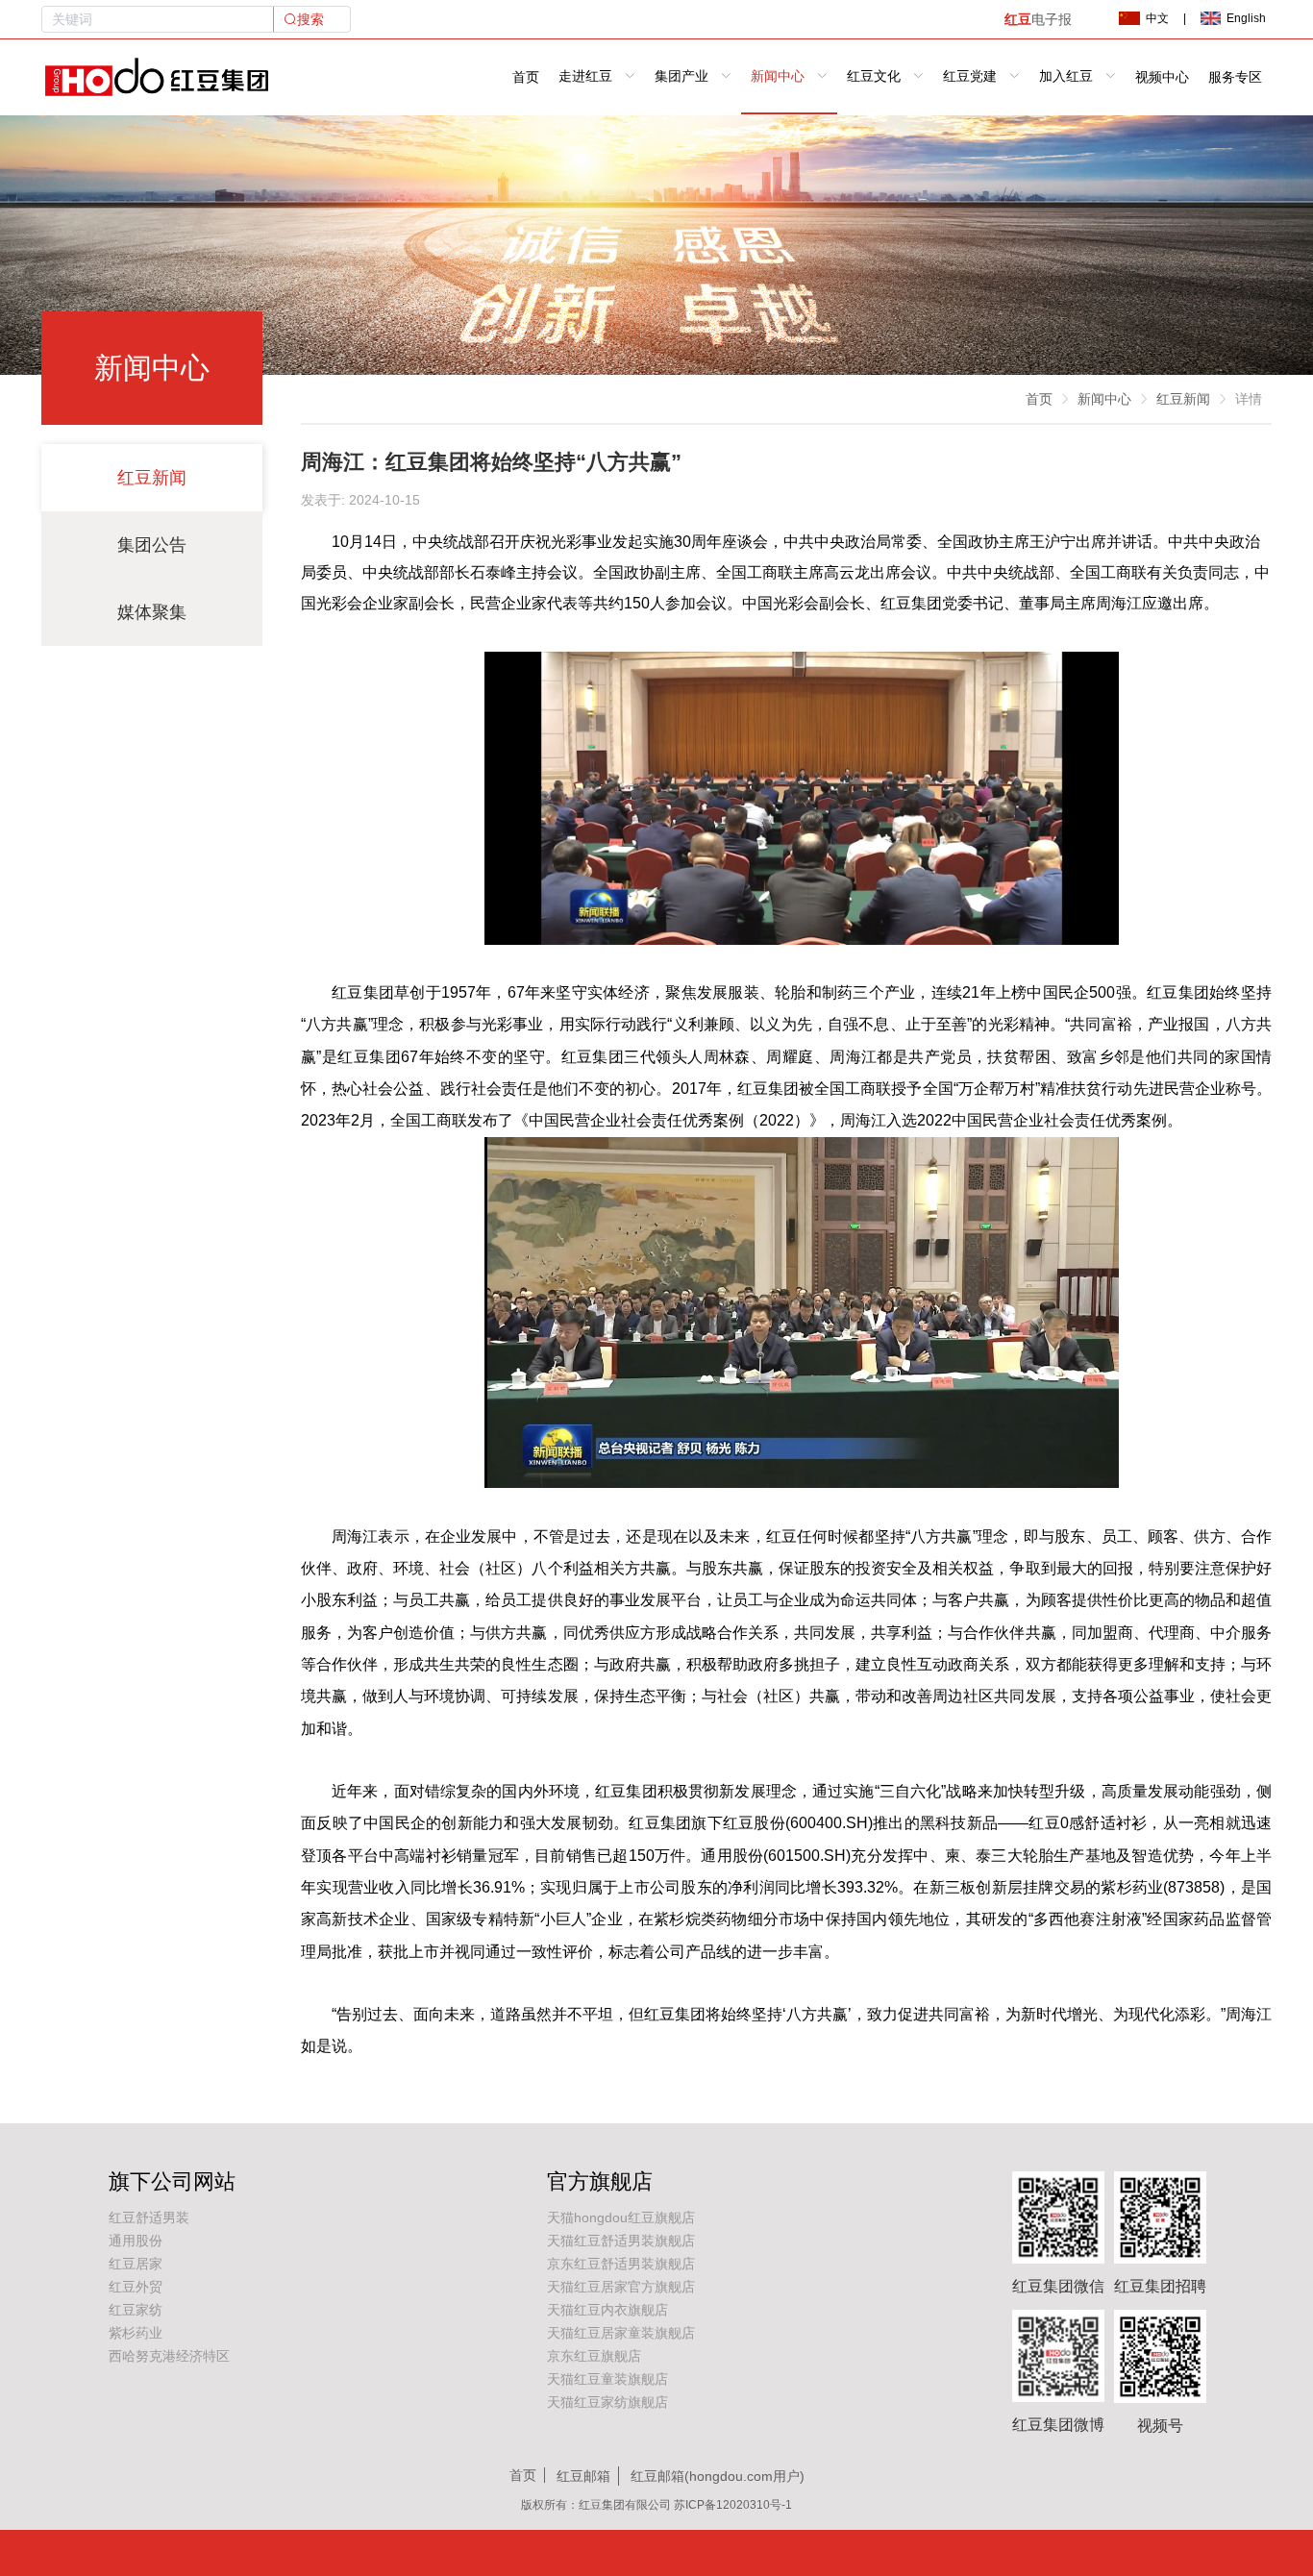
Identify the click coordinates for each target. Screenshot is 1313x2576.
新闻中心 (1104, 399)
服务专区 (1235, 77)
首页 (526, 77)
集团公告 (152, 545)
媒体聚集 (152, 612)
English (1246, 18)
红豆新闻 (152, 478)
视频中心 (1162, 77)
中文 (1157, 18)
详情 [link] (1249, 399)
